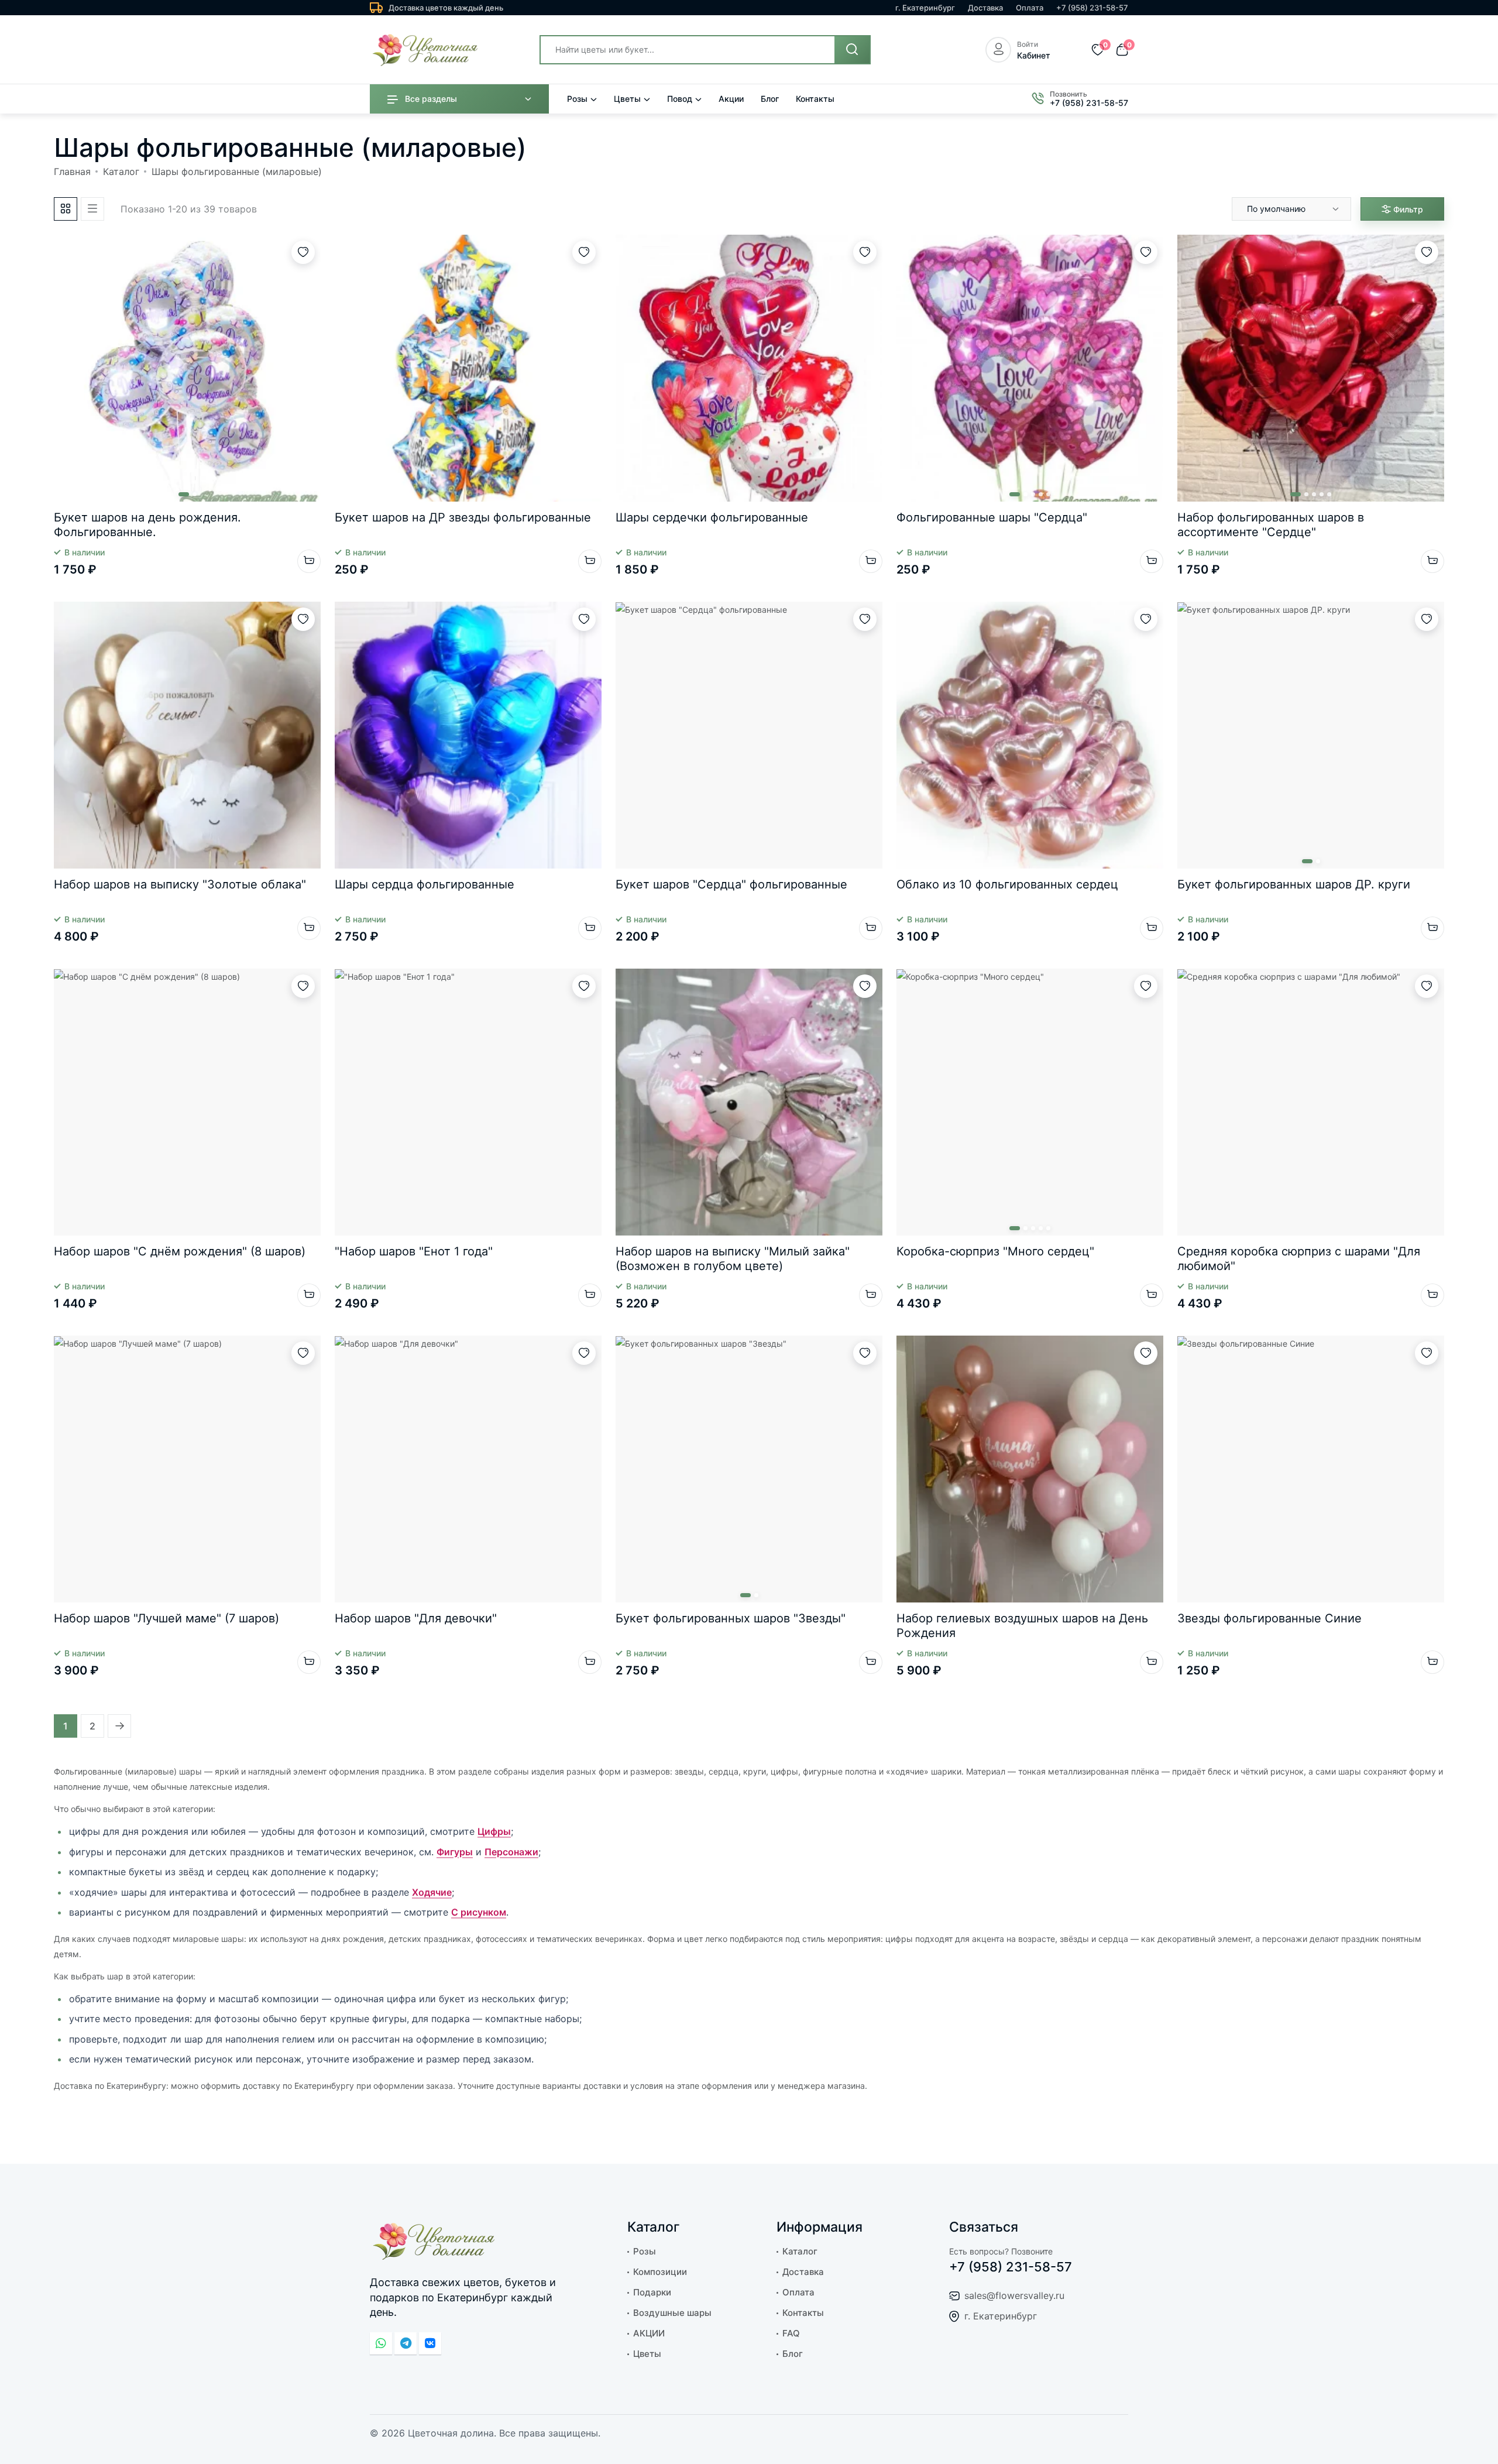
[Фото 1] (184, 494)
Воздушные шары (672, 2313)
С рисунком (479, 1912)
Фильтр (1408, 209)
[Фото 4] (1041, 494)
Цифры (494, 1831)
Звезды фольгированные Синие (1269, 1618)
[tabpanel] (749, 969)
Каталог (121, 171)
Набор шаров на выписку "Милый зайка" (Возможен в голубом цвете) (733, 1259)
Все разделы (431, 99)
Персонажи (511, 1852)
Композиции (660, 2272)
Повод (680, 99)
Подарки (652, 2292)
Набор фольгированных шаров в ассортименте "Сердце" (1271, 525)
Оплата (1030, 8)
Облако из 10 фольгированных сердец (1007, 884)
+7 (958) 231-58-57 (1092, 8)
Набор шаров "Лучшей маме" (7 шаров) (166, 1618)
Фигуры (455, 1852)
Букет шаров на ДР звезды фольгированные (463, 517)
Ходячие (432, 1892)
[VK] (430, 2343)
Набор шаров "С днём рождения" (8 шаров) (180, 1251)
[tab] (66, 209)
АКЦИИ (649, 2333)
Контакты (815, 99)
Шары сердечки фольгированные (712, 517)
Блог (770, 99)
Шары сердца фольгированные (425, 884)
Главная (72, 171)
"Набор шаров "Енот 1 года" (414, 1251)
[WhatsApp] (381, 2343)
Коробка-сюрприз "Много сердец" (995, 1251)
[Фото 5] (1048, 494)
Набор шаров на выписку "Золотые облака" (180, 884)
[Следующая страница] (119, 1726)
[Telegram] (406, 2343)
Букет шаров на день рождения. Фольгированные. (147, 525)
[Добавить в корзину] (309, 561)
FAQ (791, 2333)
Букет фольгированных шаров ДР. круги (1294, 884)
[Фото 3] (1033, 494)
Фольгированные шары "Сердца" (992, 517)
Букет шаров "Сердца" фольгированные (731, 884)
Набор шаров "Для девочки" (416, 1618)
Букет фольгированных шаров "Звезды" (731, 1618)
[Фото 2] (195, 494)
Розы (577, 99)
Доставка (985, 8)
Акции (731, 99)
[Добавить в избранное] (303, 252)
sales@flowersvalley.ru (1014, 2295)
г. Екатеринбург (925, 8)
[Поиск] (852, 50)
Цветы (627, 99)
